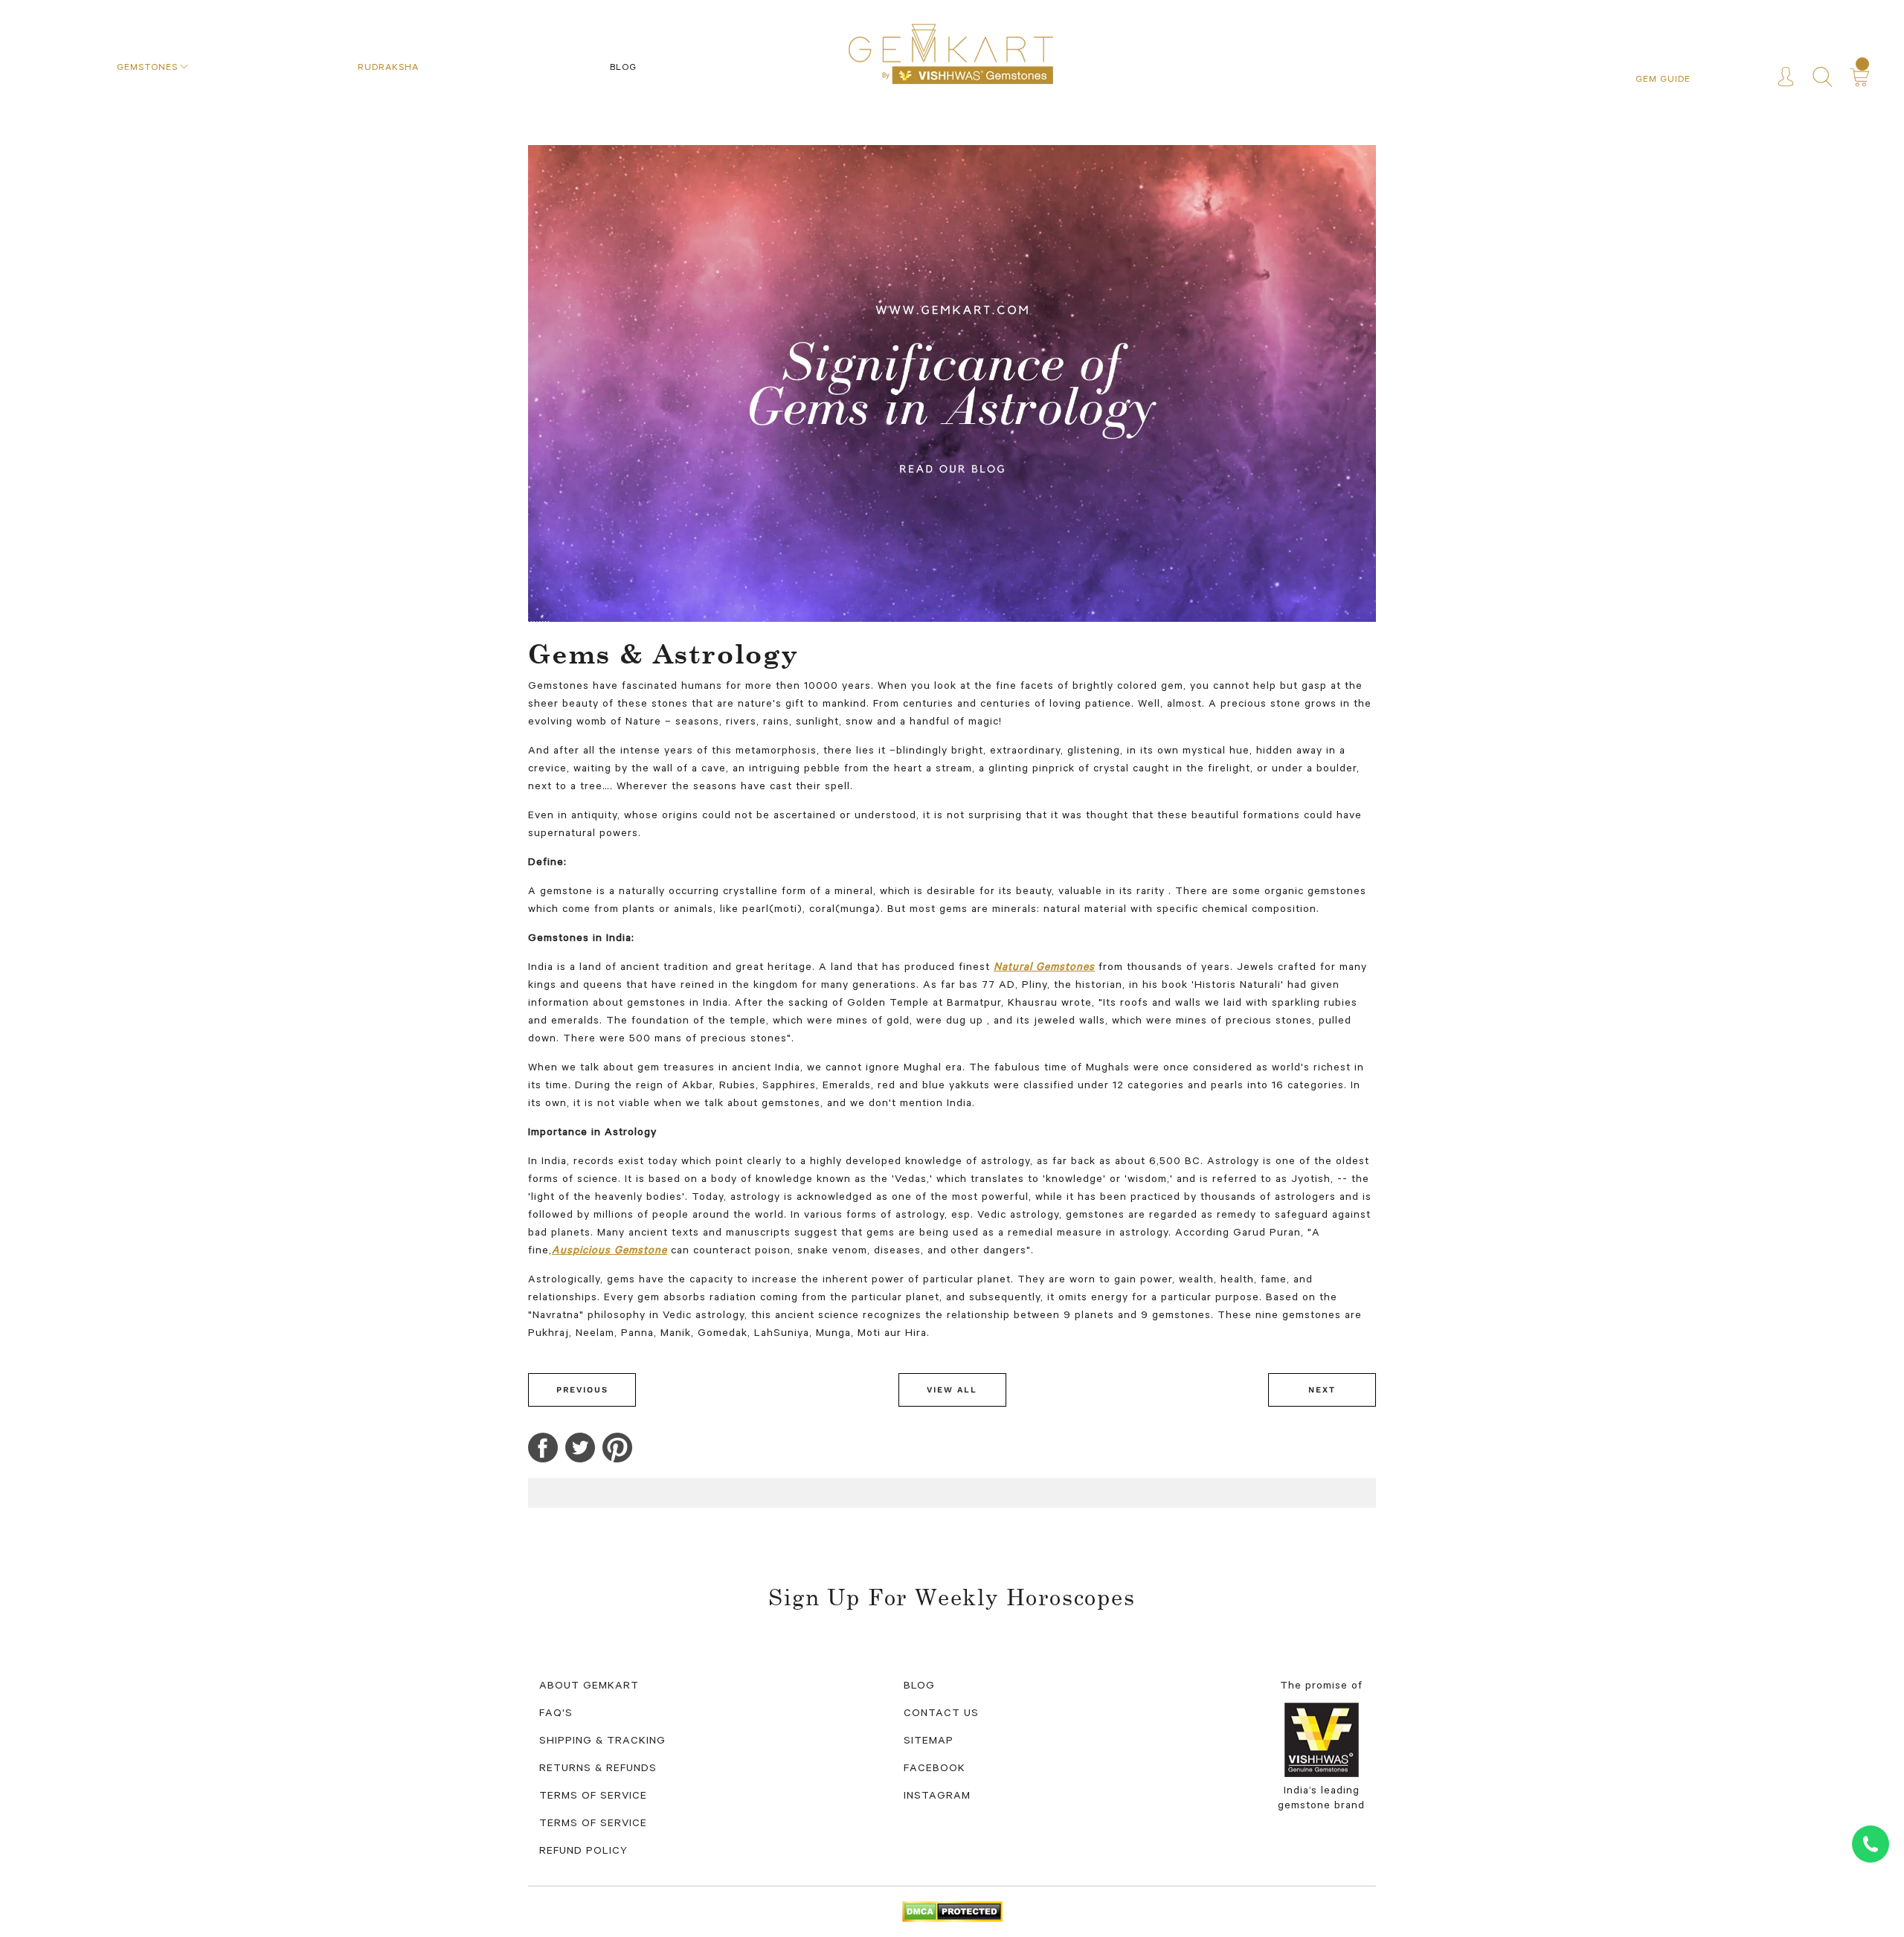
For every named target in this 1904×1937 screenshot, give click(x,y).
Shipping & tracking (602, 1742)
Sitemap (929, 1742)
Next (1322, 1390)
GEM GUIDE (1663, 80)
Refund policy (583, 1852)
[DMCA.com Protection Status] (952, 1913)
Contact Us (941, 1715)
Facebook (935, 1770)
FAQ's (556, 1715)
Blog (919, 1687)
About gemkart (589, 1687)
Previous (582, 1390)
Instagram (937, 1797)
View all (952, 1390)
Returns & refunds (598, 1770)
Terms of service (593, 1825)
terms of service (593, 1797)
